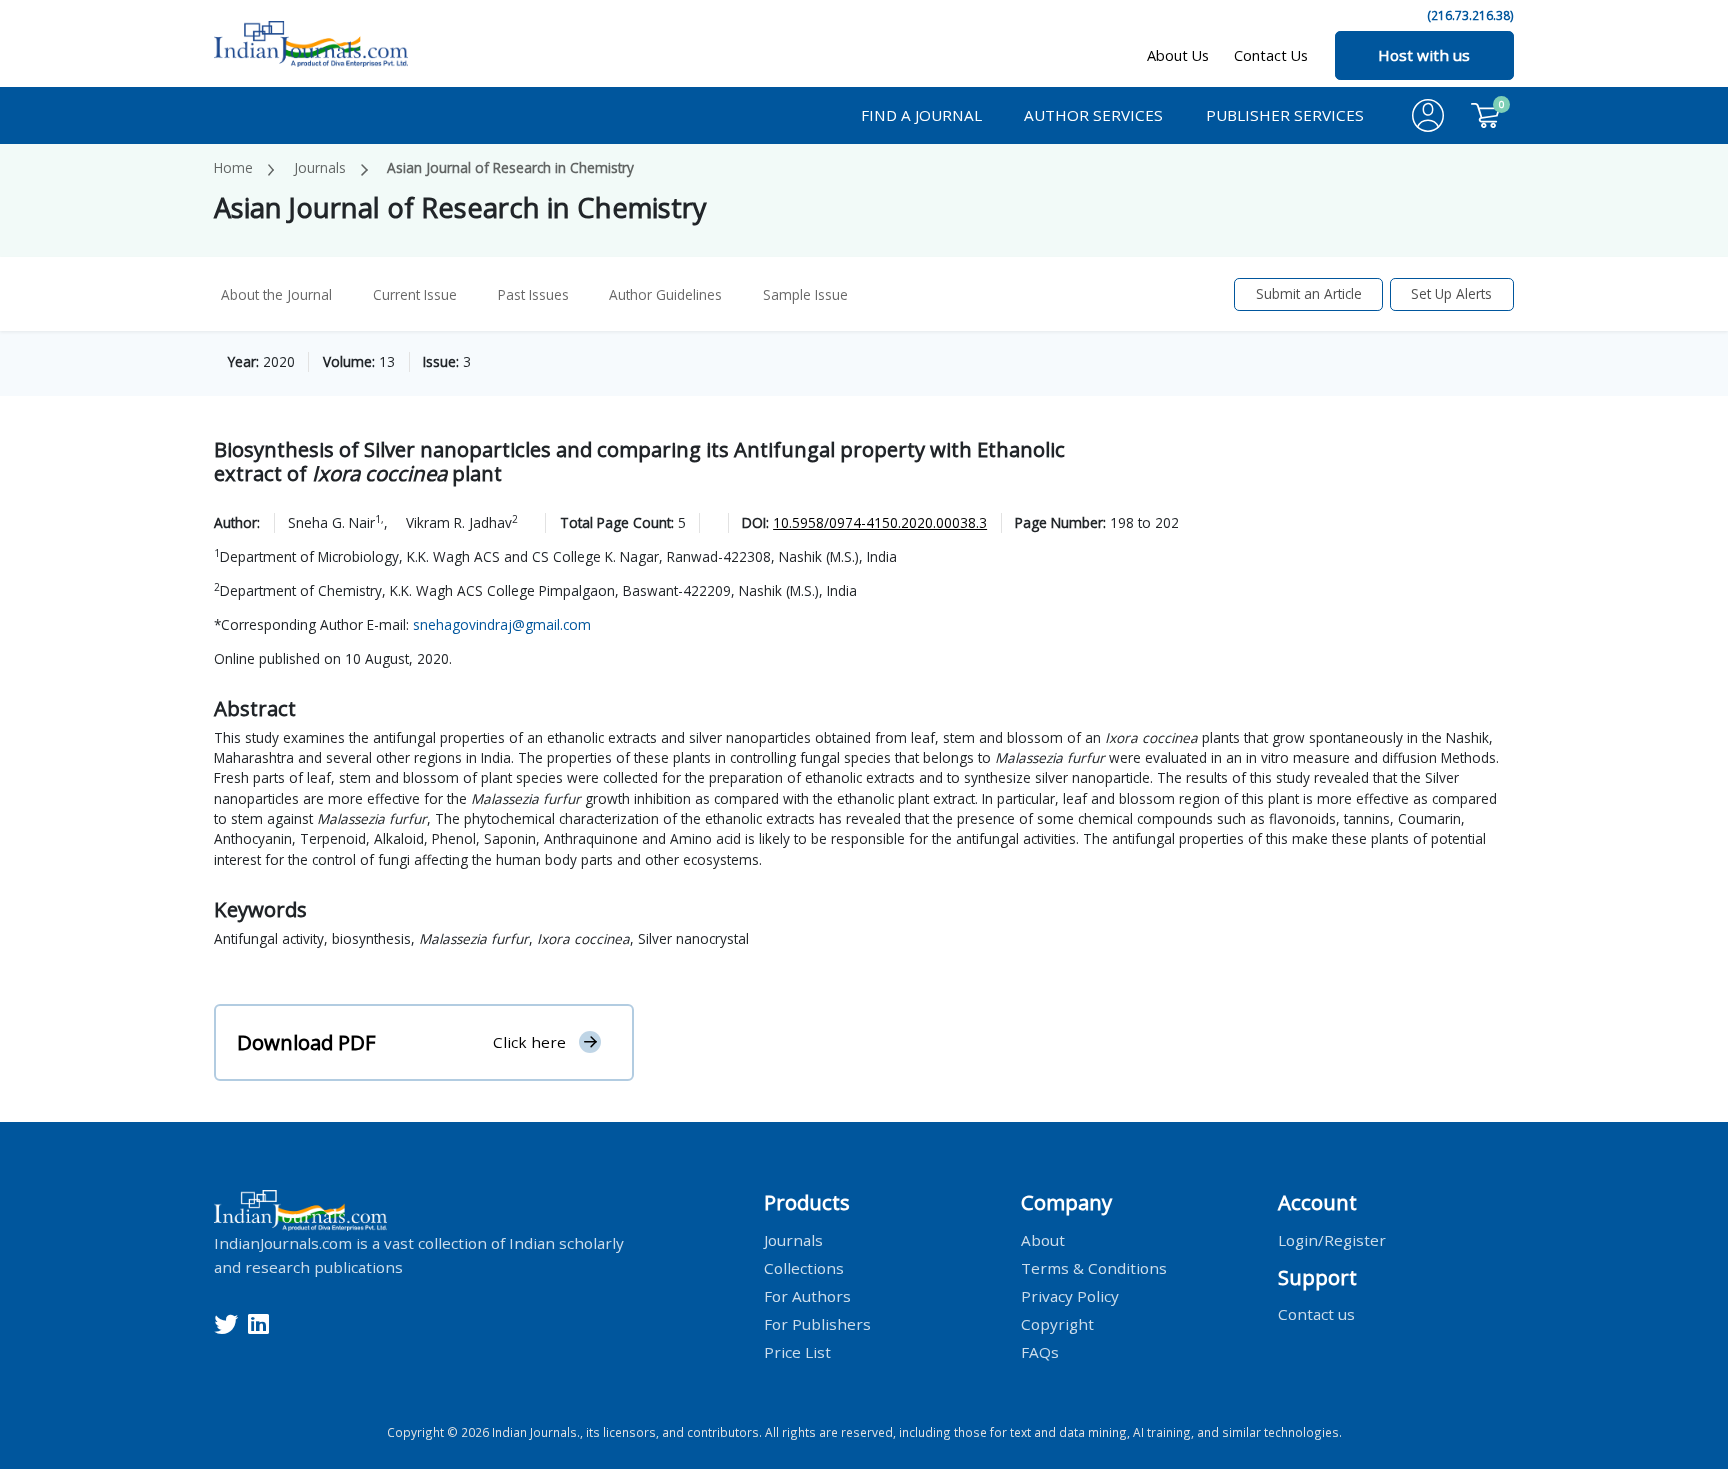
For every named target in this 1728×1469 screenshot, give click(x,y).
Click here (529, 1042)
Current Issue (415, 294)
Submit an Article (1309, 293)
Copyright (1057, 1323)
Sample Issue (805, 294)
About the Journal (276, 294)
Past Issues (533, 294)
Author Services (1093, 115)
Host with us (1424, 55)
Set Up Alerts (1451, 293)
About (1043, 1239)
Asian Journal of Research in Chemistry (510, 167)
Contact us (1316, 1314)
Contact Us (1271, 55)
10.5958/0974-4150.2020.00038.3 (880, 522)
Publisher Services (1285, 115)
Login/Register (1332, 1239)
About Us (1178, 55)
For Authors (807, 1295)
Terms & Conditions (1094, 1267)
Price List (797, 1351)
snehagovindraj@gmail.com (502, 624)
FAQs (1040, 1351)
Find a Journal (921, 115)
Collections (804, 1267)
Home (233, 167)
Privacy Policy (1070, 1295)
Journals (320, 167)
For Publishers (817, 1323)
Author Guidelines (665, 294)
